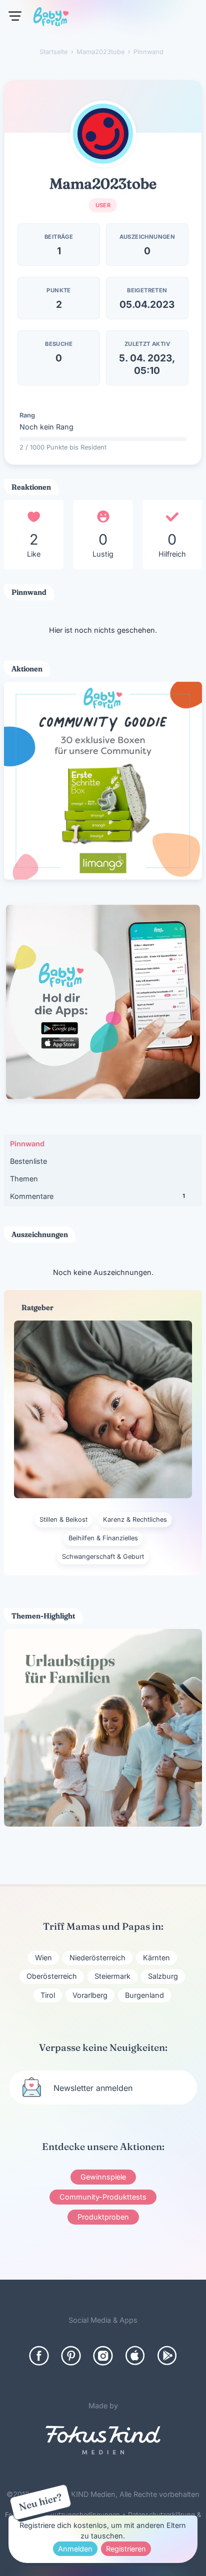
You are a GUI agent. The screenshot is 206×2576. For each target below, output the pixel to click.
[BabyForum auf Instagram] (103, 2356)
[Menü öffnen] (15, 16)
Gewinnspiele (103, 2177)
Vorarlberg (90, 1995)
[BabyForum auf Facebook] (39, 2356)
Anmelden (75, 2549)
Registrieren (126, 2549)
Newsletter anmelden (93, 2088)
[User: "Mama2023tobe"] (103, 134)
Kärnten (156, 1958)
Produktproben (103, 2217)
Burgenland (144, 1995)
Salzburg (163, 1976)
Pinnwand (27, 1144)
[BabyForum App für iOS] (135, 2356)
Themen (24, 1179)
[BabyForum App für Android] (167, 2356)
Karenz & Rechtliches (135, 1520)
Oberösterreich (52, 1976)
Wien (43, 1958)
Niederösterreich (97, 1958)
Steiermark (112, 1976)
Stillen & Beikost (63, 1520)
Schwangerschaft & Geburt (103, 1557)
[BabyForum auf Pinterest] (71, 2356)
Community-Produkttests (103, 2197)
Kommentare (97, 1196)
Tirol (48, 1995)
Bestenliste (28, 1161)
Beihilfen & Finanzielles (103, 1538)
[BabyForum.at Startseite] (51, 19)
